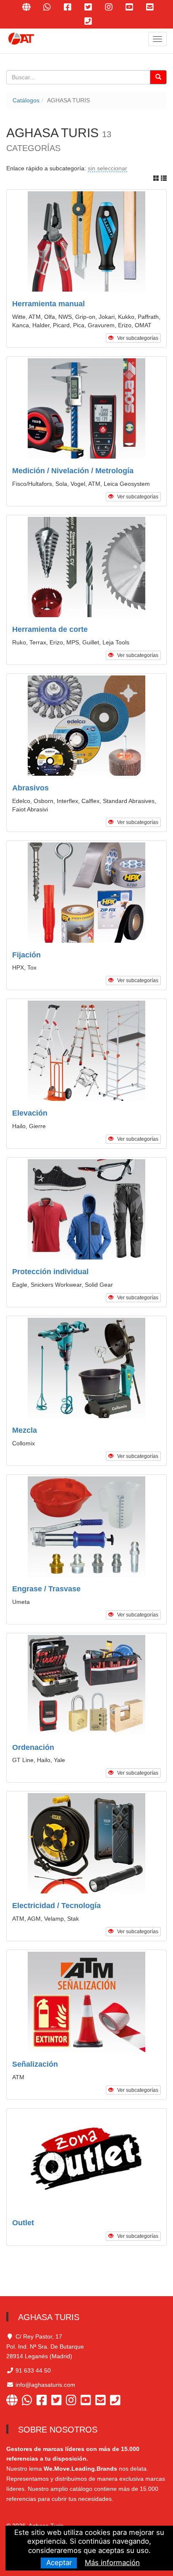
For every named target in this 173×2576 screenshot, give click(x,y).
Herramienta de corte (50, 629)
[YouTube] (88, 2401)
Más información (112, 2563)
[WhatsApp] (29, 2401)
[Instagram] (73, 2401)
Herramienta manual (48, 304)
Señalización (35, 2064)
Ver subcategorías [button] (136, 338)
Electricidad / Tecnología (56, 1906)
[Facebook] (44, 2401)
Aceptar (59, 2563)
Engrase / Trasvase (46, 1589)
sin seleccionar (107, 168)
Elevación (30, 1113)
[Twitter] (59, 2401)
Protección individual (50, 1272)
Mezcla (25, 1430)
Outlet (23, 2223)
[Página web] (14, 2401)
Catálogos (26, 100)
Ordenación (33, 1747)
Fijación (26, 955)
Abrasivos (30, 788)
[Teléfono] (88, 21)
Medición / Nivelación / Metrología (73, 471)
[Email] (103, 2401)
